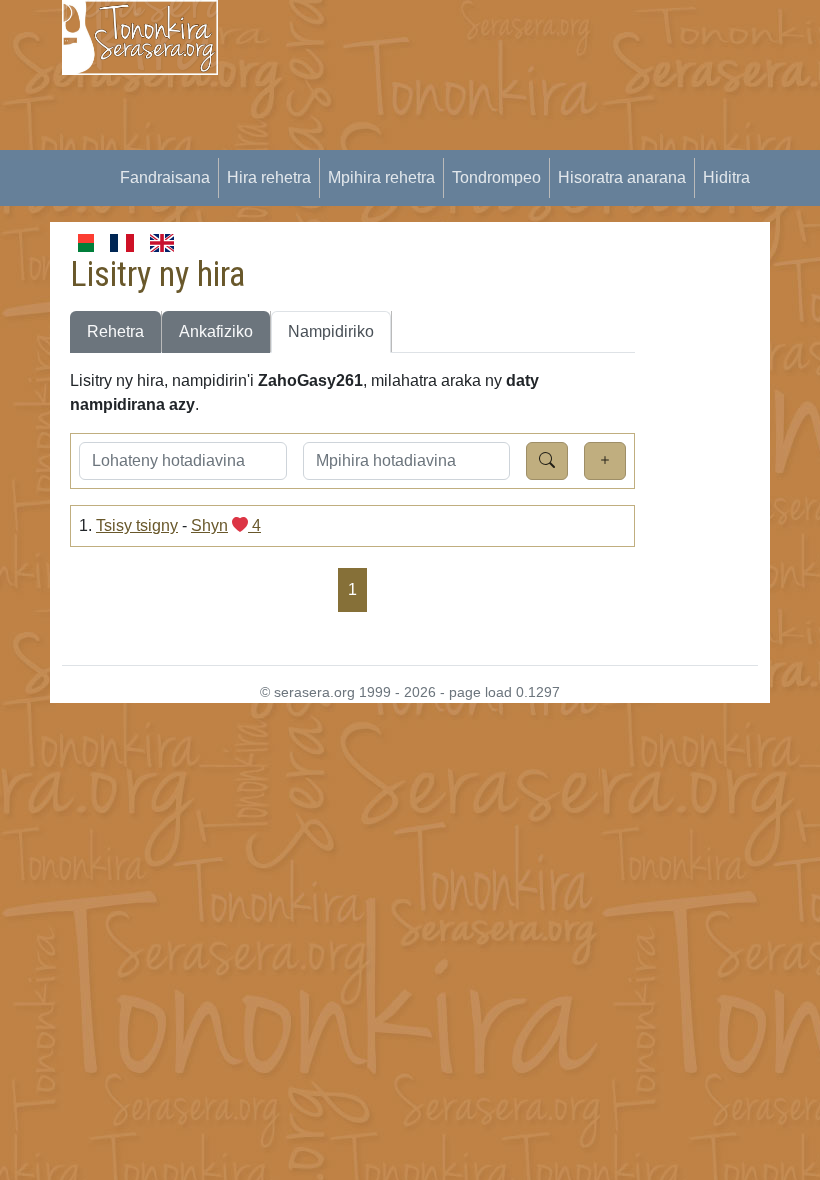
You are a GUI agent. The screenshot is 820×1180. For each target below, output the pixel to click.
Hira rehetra (269, 177)
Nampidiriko (331, 331)
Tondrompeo (496, 177)
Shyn (209, 525)
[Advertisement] (531, 140)
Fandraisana (165, 177)
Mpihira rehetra (381, 177)
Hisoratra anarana (622, 177)
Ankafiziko (216, 331)
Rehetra (115, 331)
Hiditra (726, 177)
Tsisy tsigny (137, 525)
